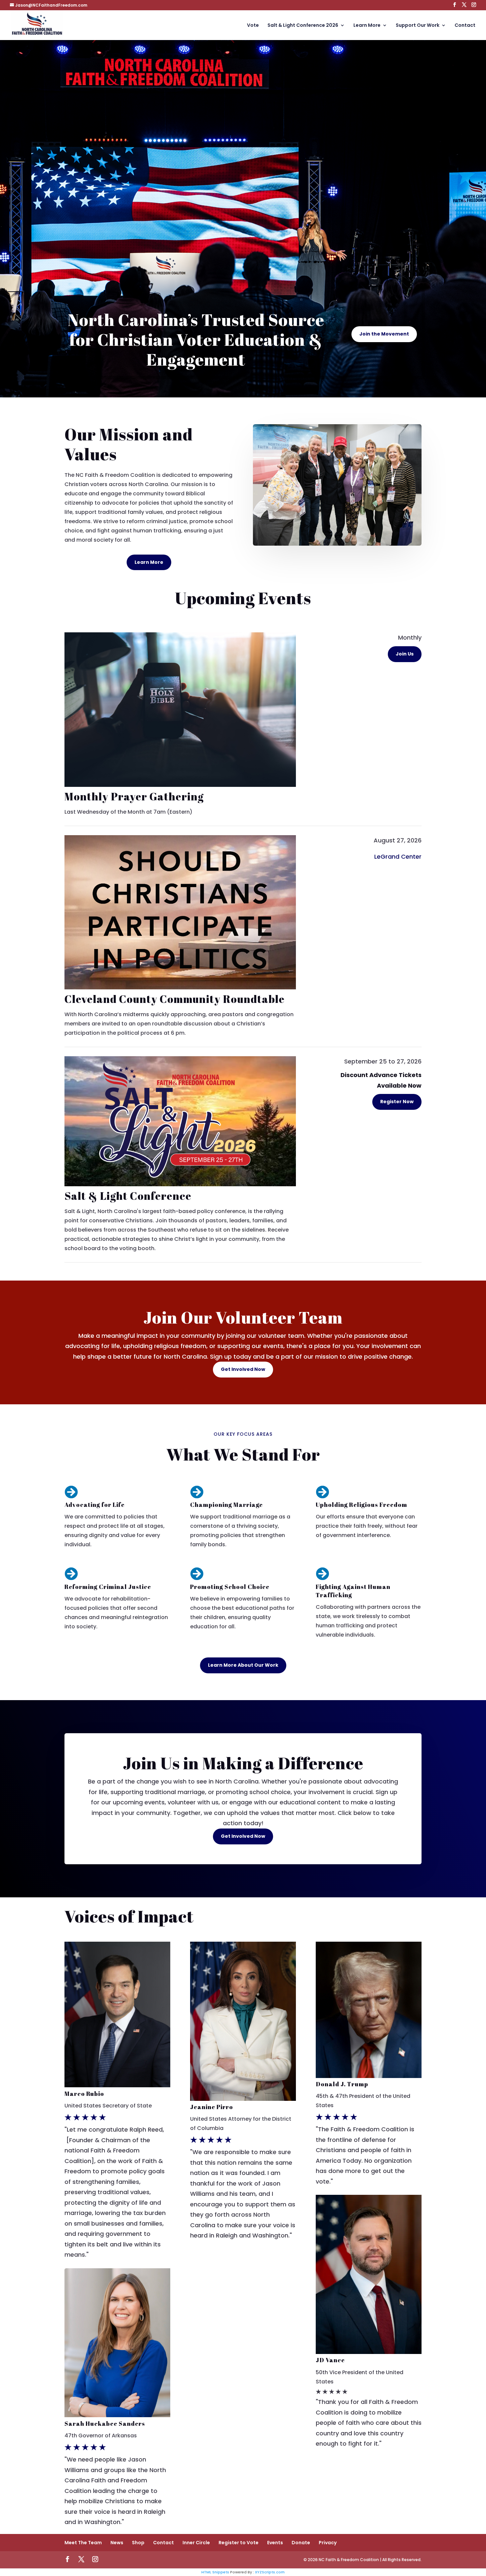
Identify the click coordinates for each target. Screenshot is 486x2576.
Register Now (397, 1102)
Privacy (328, 2543)
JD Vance (330, 2360)
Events (275, 2543)
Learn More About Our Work (243, 1665)
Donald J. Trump (342, 2084)
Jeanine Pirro (212, 2107)
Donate (301, 2543)
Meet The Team (83, 2543)
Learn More (367, 26)
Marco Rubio (84, 2094)
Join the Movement (384, 334)
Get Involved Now (243, 1369)
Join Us (405, 654)
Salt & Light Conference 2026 (303, 26)
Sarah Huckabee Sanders (105, 2423)
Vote (253, 26)
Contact (465, 26)
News (117, 2543)
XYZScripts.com (270, 2572)
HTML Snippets (215, 2572)
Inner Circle (196, 2543)
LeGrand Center (398, 857)
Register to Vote (239, 2543)
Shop (138, 2543)
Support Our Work (418, 26)
